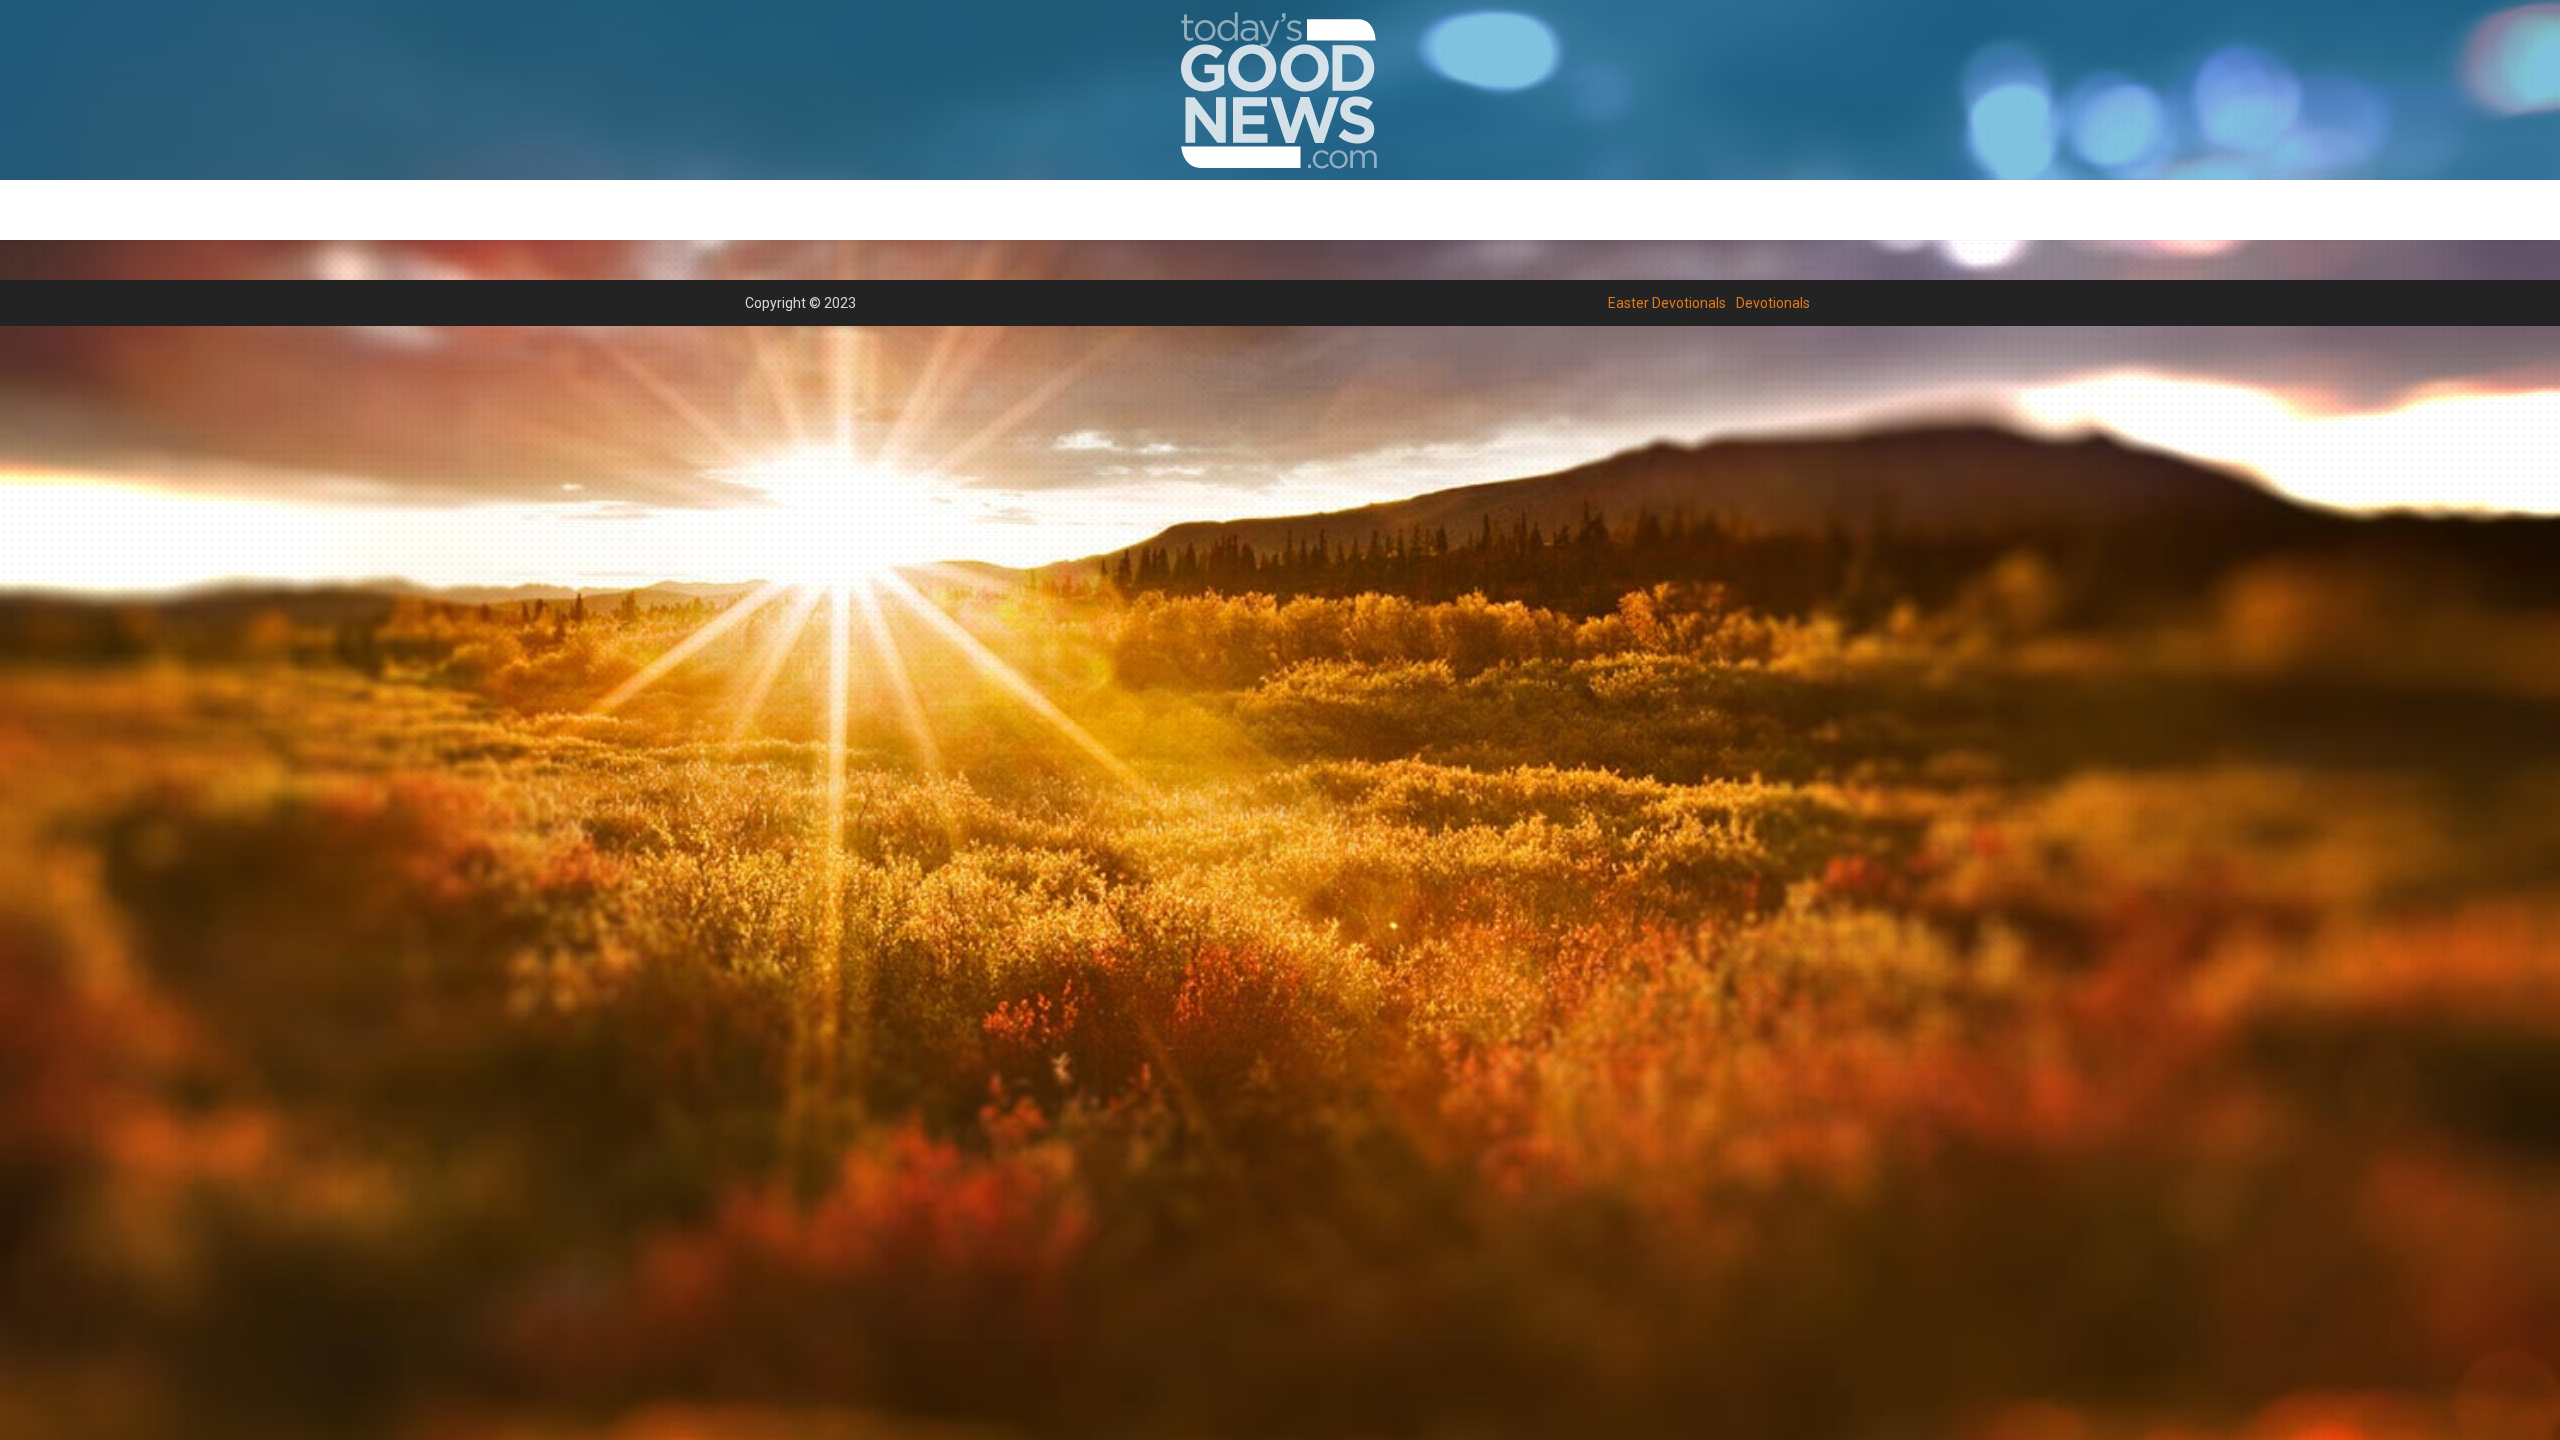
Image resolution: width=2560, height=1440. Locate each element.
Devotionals (1335, 211)
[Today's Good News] (1280, 89)
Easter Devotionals (1200, 211)
